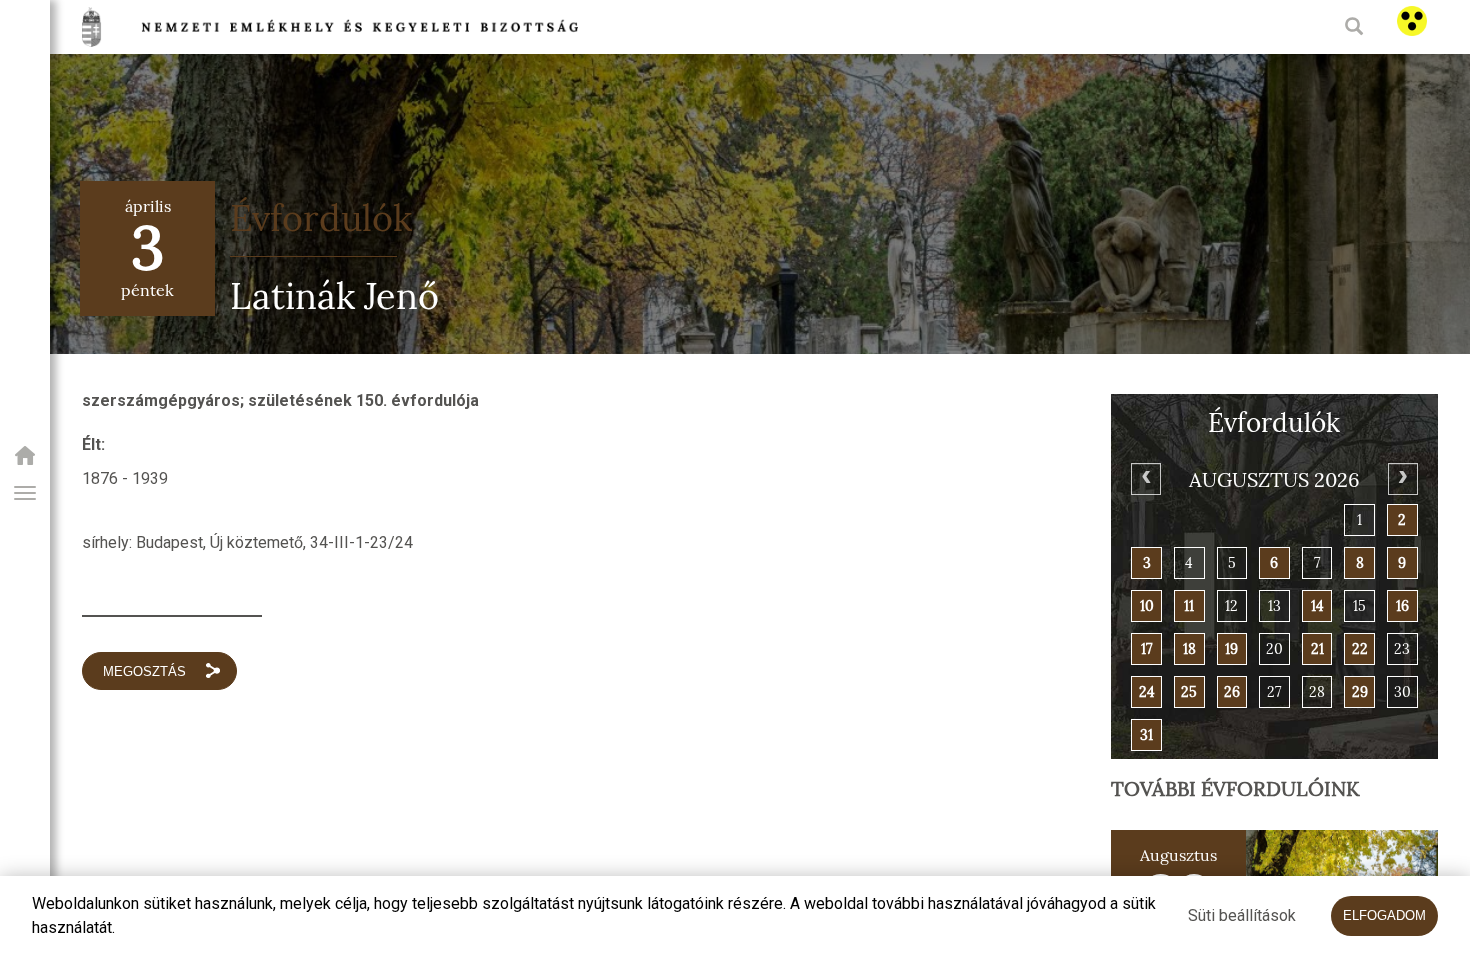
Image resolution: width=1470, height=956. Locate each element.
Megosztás (144, 671)
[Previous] (1146, 479)
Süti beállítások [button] (1242, 915)
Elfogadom (1384, 915)
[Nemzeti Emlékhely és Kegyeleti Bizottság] (25, 461)
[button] (25, 493)
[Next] (1403, 479)
